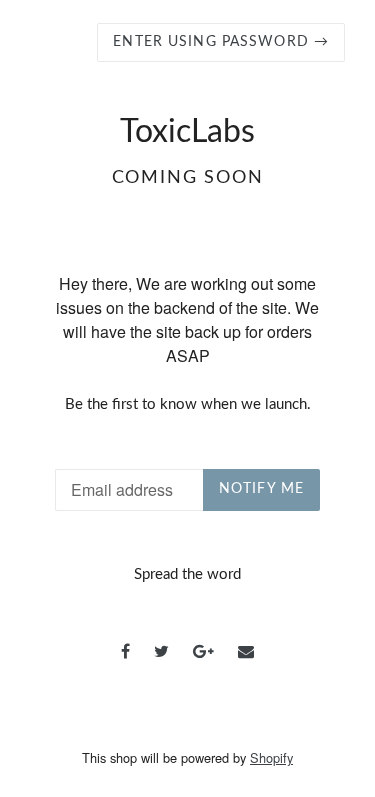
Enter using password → (221, 42)
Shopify (271, 757)
